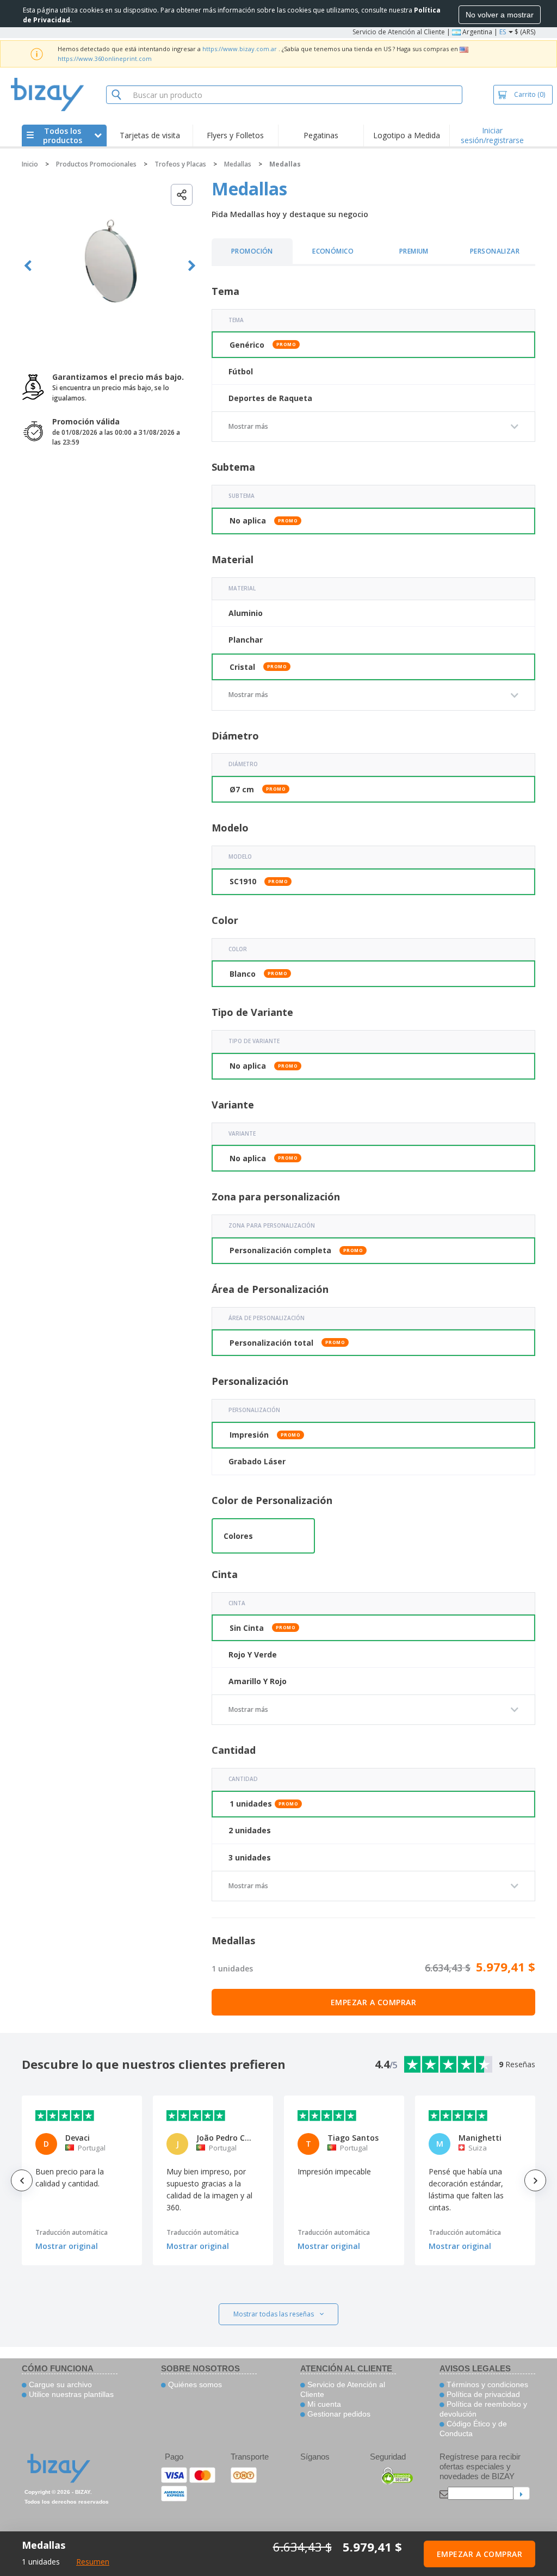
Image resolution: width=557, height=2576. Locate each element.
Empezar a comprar (374, 2002)
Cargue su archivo (59, 2384)
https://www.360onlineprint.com (105, 58)
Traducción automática (72, 2232)
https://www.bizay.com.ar (240, 49)
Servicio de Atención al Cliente (399, 32)
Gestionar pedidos (338, 2414)
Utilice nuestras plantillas (70, 2394)
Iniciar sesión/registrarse (492, 135)
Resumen (93, 2562)
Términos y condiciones (486, 2384)
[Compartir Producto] (182, 195)
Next (192, 266)
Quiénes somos (194, 2384)
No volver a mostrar (500, 15)
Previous (28, 266)
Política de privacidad (482, 2394)
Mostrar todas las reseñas (274, 2314)
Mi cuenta (323, 2404)
